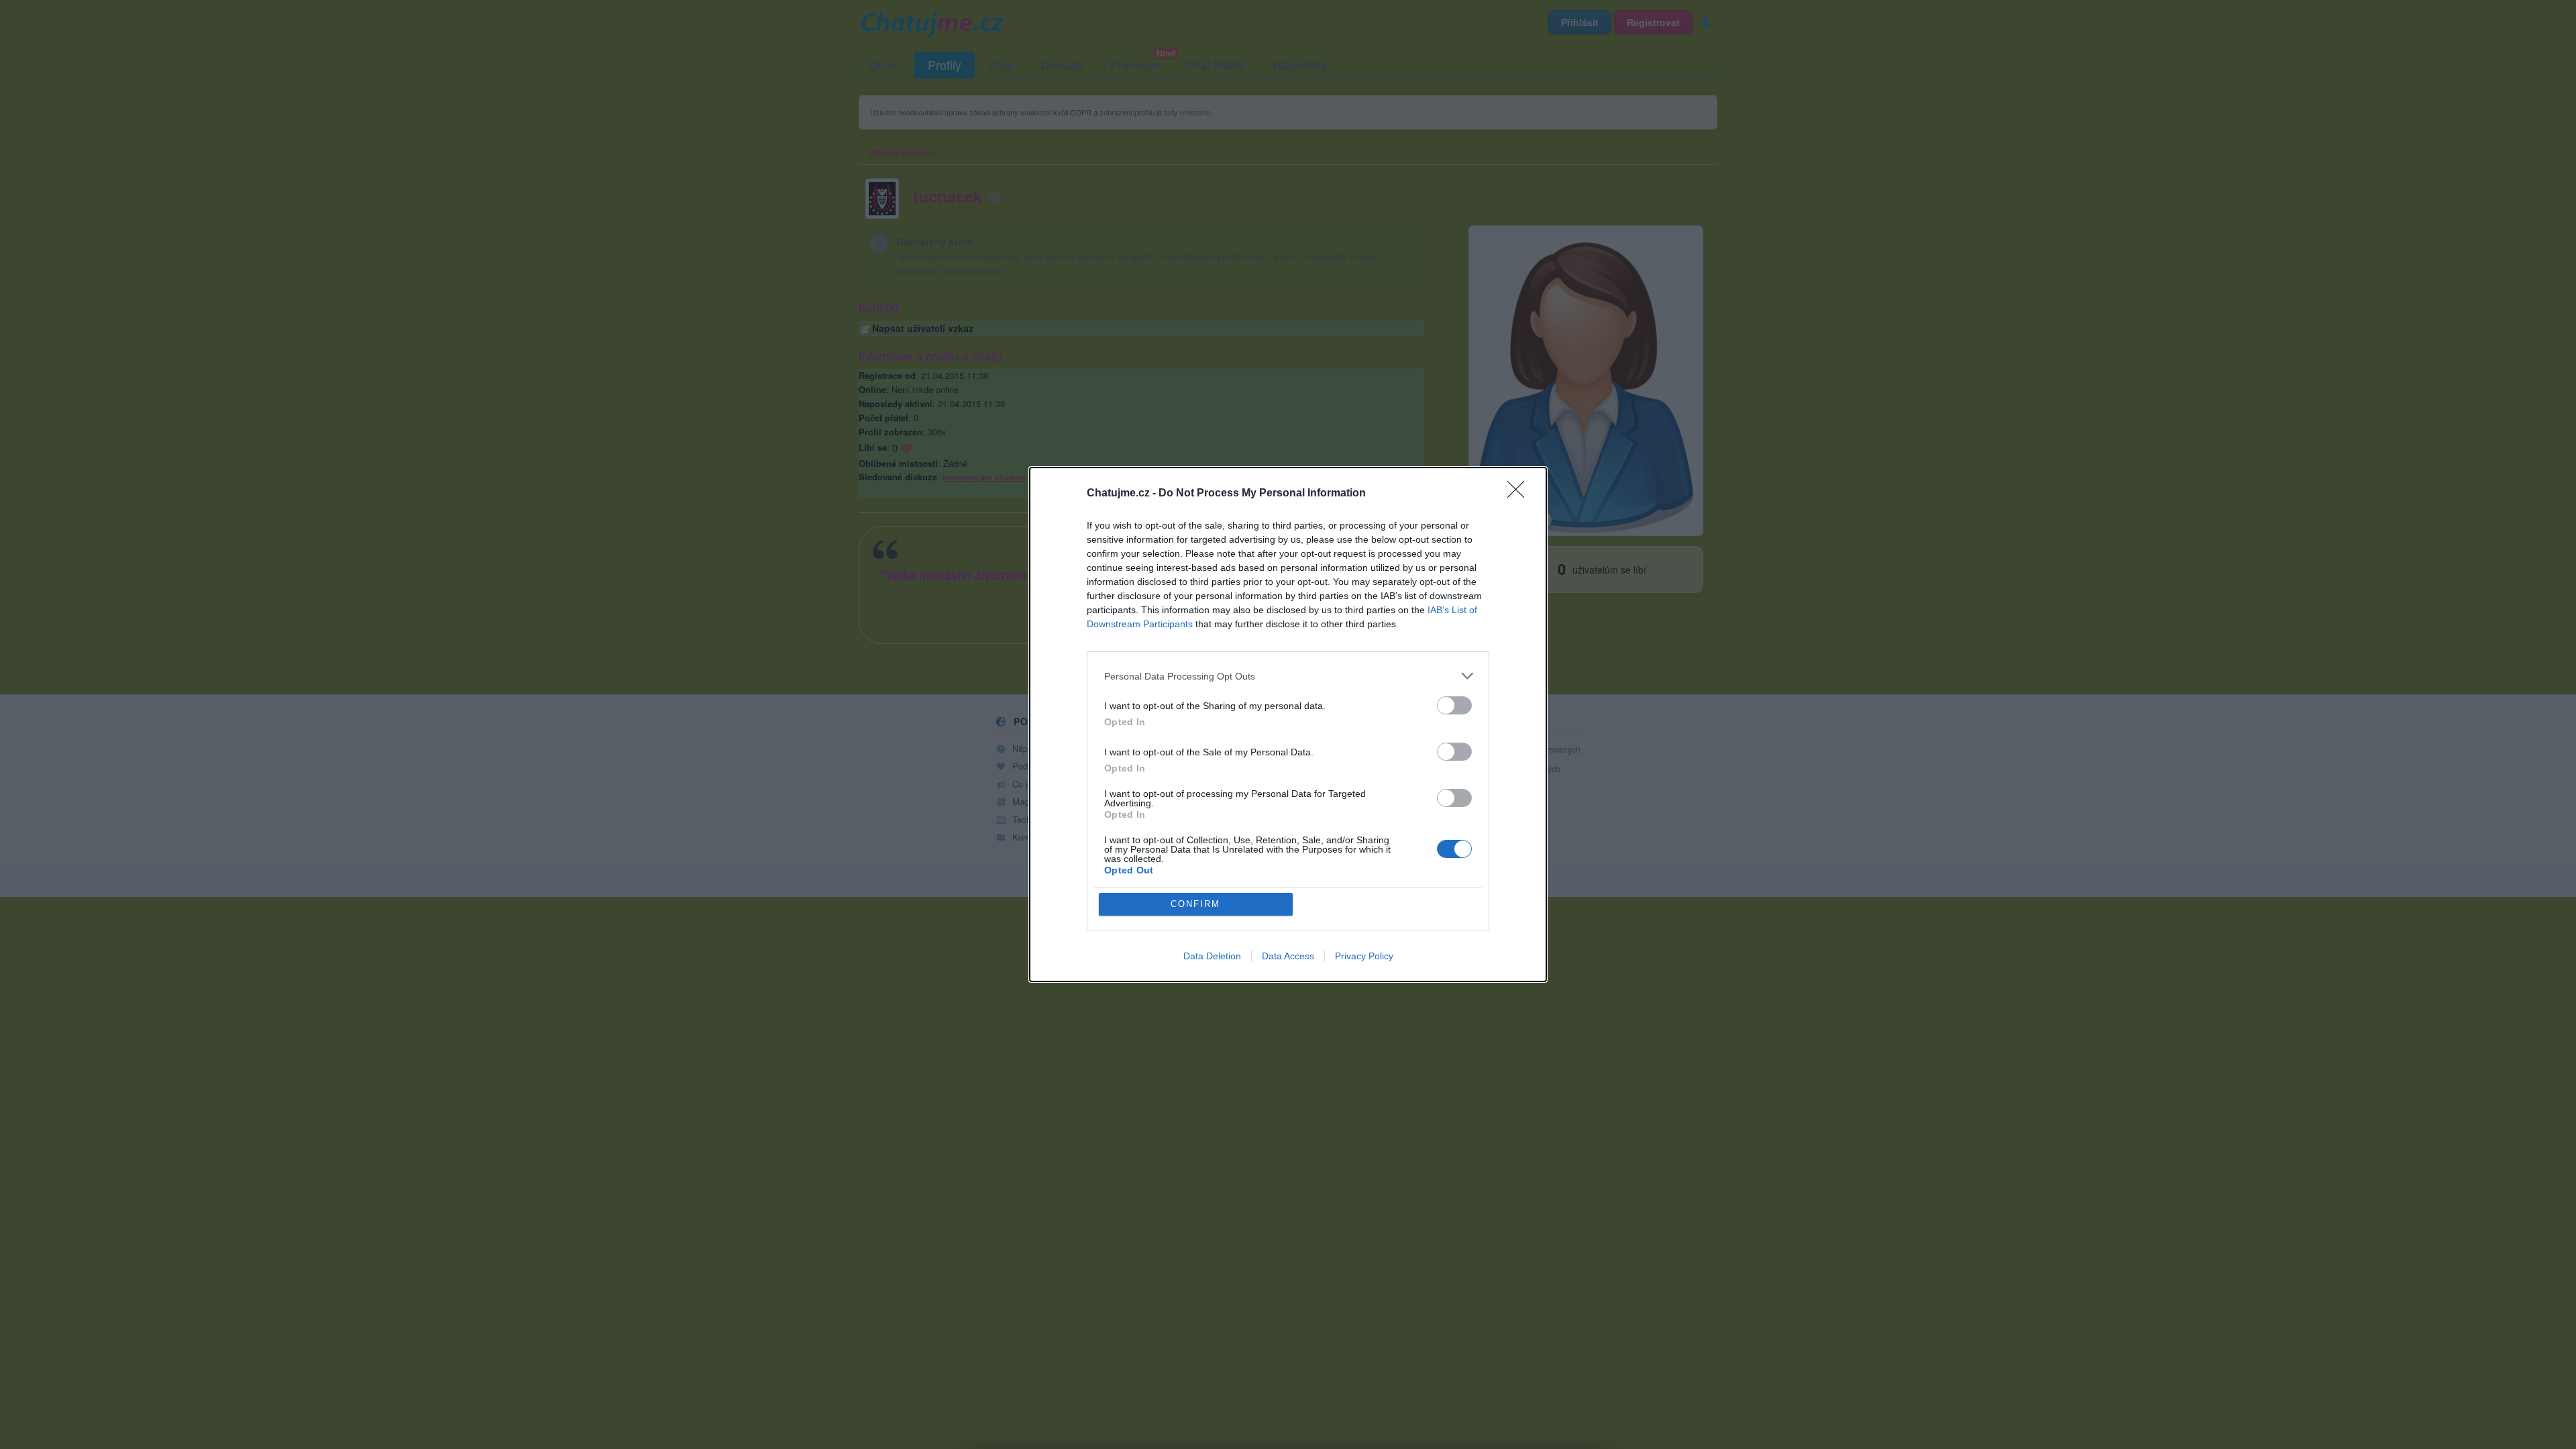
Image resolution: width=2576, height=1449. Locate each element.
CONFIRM (1195, 904)
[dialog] (1288, 724)
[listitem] (1288, 676)
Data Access (1288, 956)
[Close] (1520, 494)
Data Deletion (1212, 956)
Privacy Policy (1364, 956)
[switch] (1454, 705)
